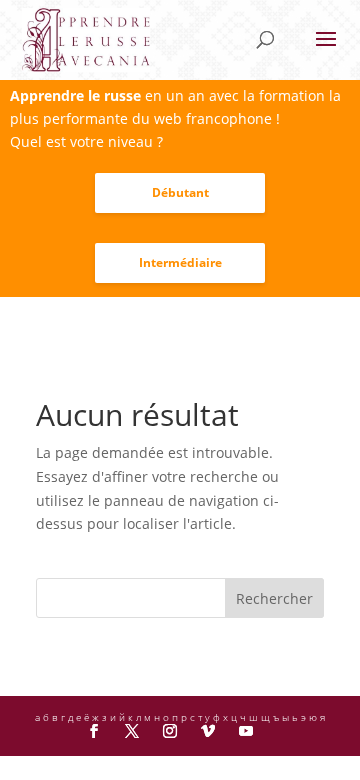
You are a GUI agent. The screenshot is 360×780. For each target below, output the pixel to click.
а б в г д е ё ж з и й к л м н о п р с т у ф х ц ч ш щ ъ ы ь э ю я (180, 717)
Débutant (180, 192)
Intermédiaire (180, 262)
